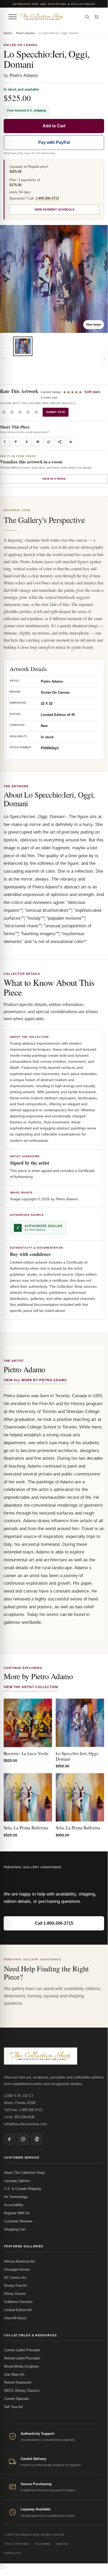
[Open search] (87, 17)
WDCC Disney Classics (22, 2391)
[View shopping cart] (96, 17)
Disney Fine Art (16, 2286)
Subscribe (62, 2544)
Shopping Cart (15, 2229)
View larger (94, 324)
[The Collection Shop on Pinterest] (37, 2139)
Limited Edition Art (18, 2310)
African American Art (19, 2261)
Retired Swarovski (18, 2382)
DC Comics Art (15, 2278)
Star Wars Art (14, 2375)
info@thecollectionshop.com (25, 2124)
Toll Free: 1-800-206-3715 (23, 2110)
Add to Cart (54, 126)
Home (8, 33)
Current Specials (16, 2399)
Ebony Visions (15, 2294)
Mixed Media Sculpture (21, 2366)
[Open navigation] (13, 17)
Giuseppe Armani (17, 2269)
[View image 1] (23, 346)
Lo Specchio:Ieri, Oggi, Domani (77, 1756)
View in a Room (54, 479)
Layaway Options (17, 2181)
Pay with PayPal (54, 142)
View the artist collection (31, 1687)
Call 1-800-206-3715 (54, 1923)
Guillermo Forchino (18, 2302)
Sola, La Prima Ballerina (26, 1828)
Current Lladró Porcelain (22, 2350)
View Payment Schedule (55, 210)
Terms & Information (17, 2544)
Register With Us (17, 2213)
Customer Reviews (18, 2221)
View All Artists (15, 2318)
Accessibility (14, 2205)
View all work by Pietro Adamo (35, 1380)
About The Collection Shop (24, 2173)
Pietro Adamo (25, 33)
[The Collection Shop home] (50, 17)
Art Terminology (16, 2197)
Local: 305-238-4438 (19, 2117)
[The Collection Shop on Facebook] (9, 2139)
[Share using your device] (60, 442)
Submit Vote (56, 412)
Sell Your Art (13, 2407)
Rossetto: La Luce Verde (26, 1753)
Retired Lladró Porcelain (22, 2358)
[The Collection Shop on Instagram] (23, 2139)
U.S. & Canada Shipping (22, 2189)
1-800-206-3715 (47, 198)
